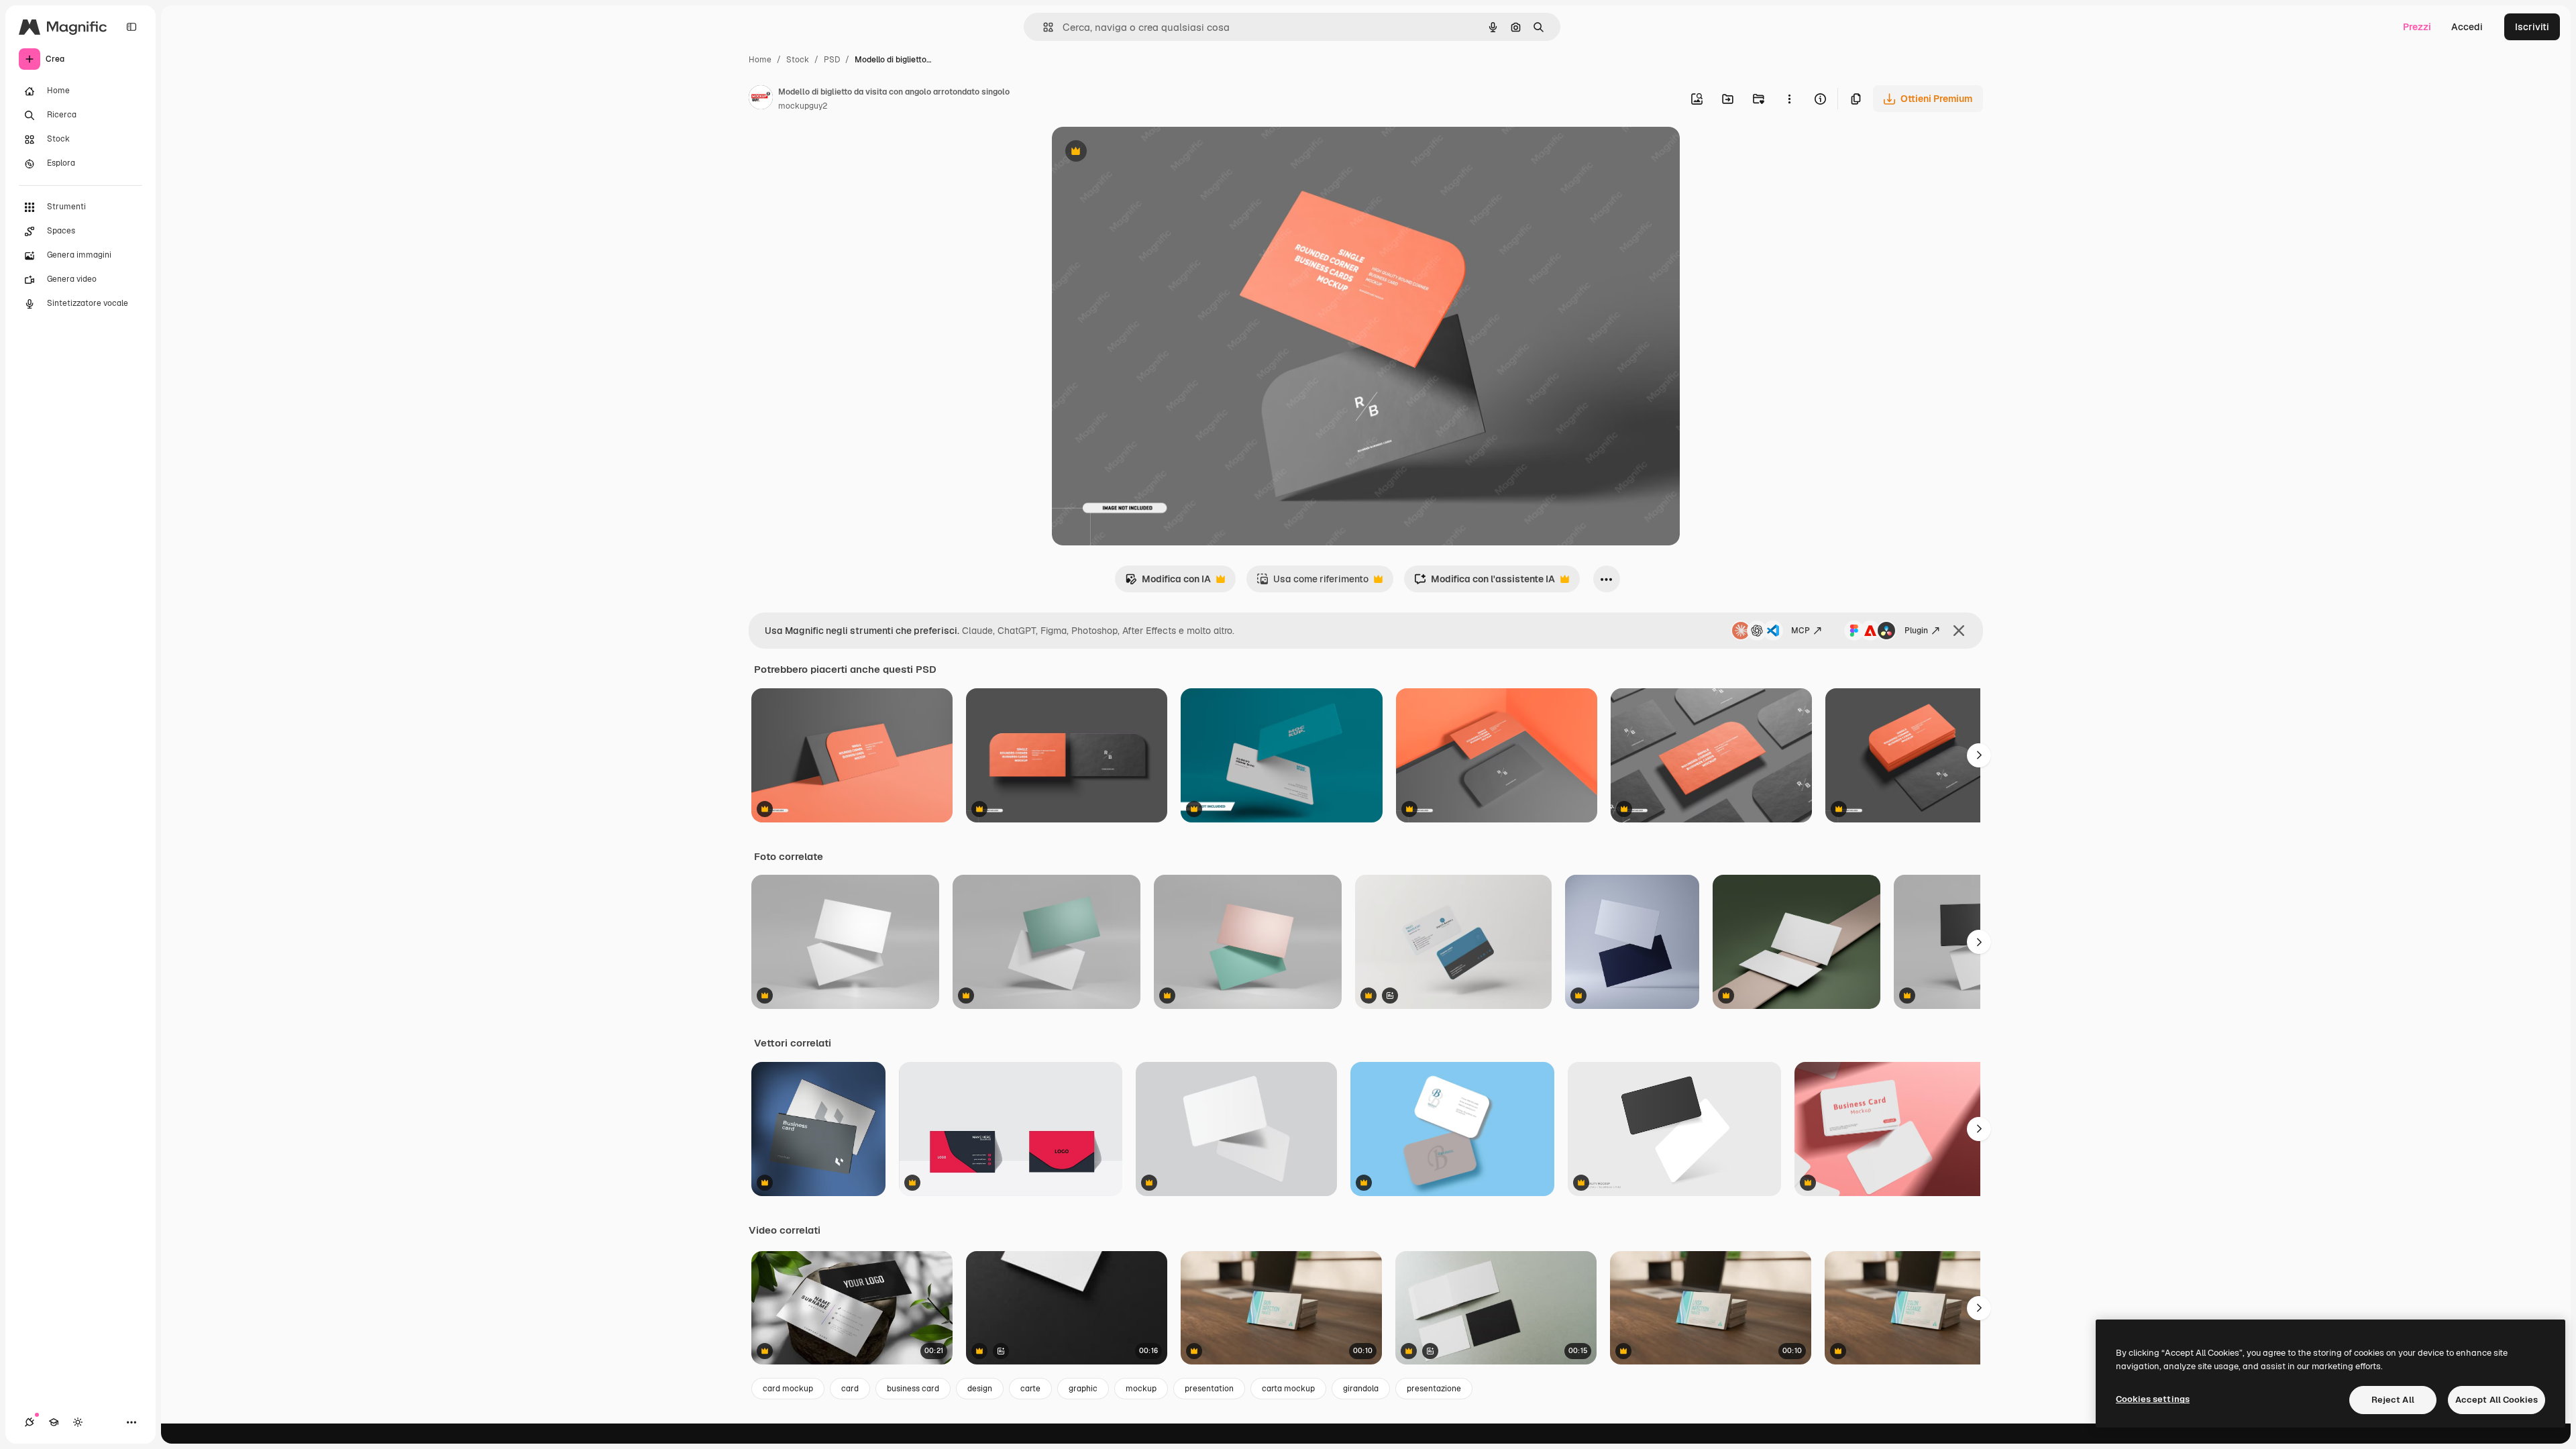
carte (1030, 1389)
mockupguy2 (803, 106)
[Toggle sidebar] (131, 27)
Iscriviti (2532, 27)
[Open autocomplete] (1043, 27)
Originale (1140, 153)
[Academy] (54, 1422)
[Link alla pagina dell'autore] (761, 99)
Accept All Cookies (2497, 1400)
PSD (832, 60)
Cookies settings (2153, 1399)
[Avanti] (1979, 755)
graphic (1083, 1389)
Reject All (2393, 1400)
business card (913, 1389)
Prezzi (2417, 27)
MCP (1801, 631)
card (850, 1389)
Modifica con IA (1168, 583)
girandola (1361, 1389)
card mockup (788, 1389)
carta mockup (1288, 1389)
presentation (1209, 1389)
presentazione (1434, 1389)
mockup (1141, 1389)
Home (760, 60)
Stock (798, 60)
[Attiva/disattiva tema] (78, 1422)
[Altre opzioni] (1789, 99)
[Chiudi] (1959, 631)
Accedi (2467, 27)
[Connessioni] (30, 1422)
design (980, 1389)
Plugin (1916, 631)
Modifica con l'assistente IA (1485, 583)
